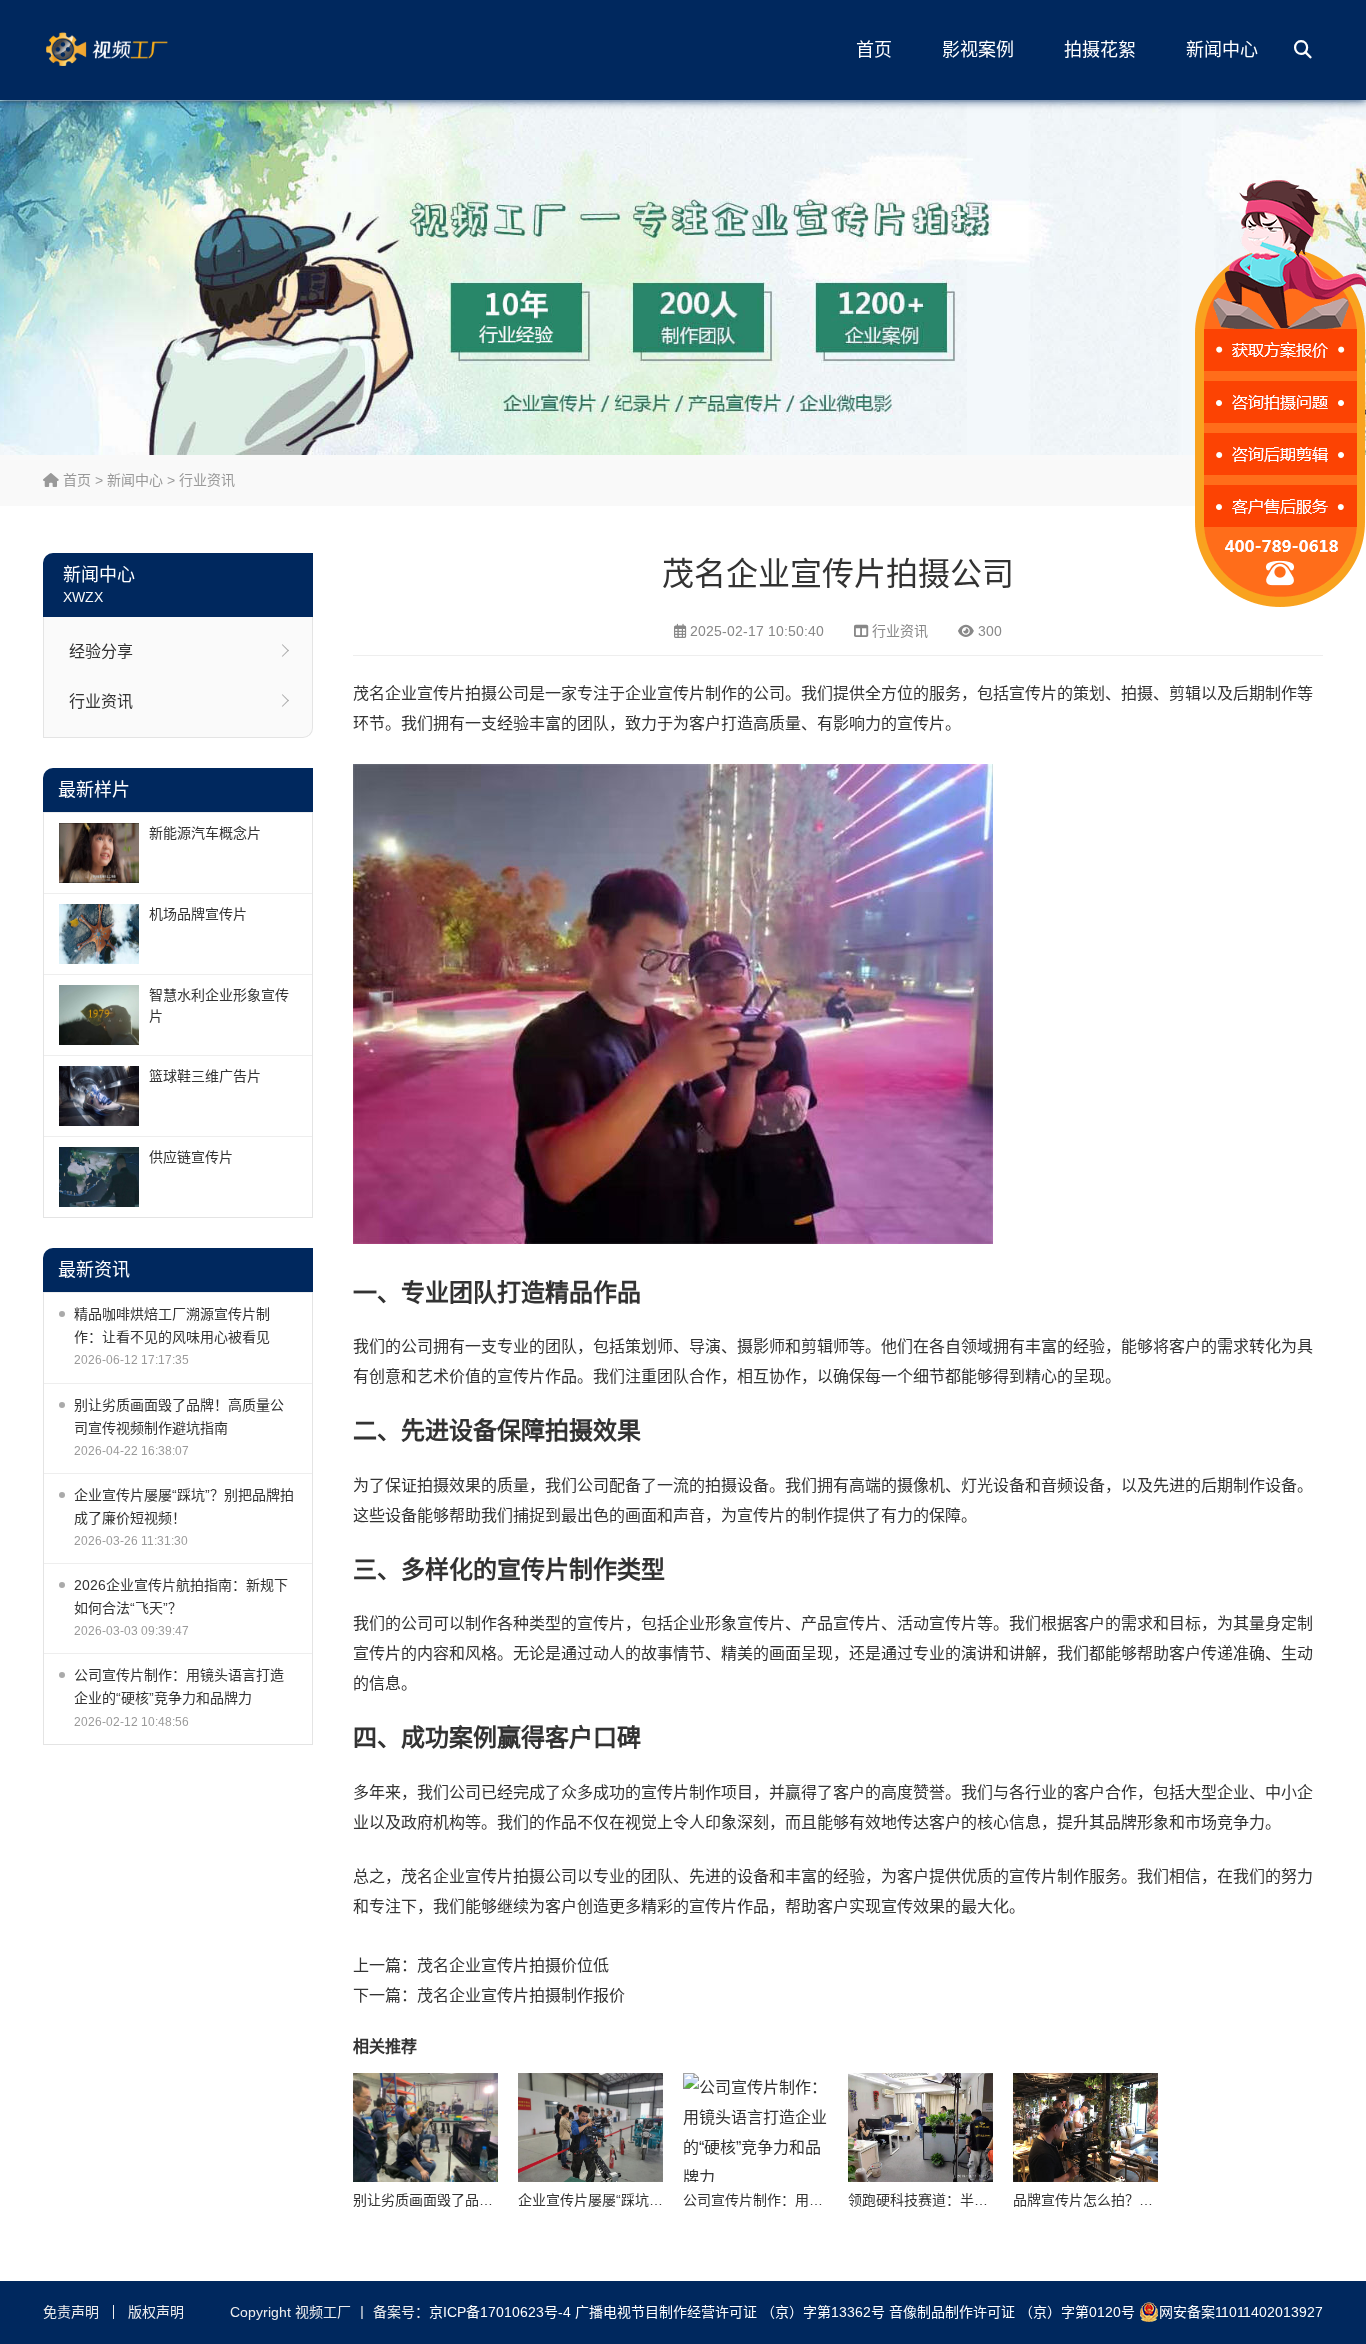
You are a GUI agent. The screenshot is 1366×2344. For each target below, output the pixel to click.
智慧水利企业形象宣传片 (219, 1005)
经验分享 (101, 651)
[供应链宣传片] (99, 1177)
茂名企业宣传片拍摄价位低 (513, 1965)
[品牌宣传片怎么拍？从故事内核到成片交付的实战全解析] (1085, 2127)
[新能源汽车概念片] (99, 853)
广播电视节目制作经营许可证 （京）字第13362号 (730, 2312)
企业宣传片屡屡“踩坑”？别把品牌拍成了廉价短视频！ (184, 1506)
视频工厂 (138, 50)
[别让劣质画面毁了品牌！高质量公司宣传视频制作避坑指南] (425, 2127)
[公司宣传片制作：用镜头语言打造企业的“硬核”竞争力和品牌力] (755, 2127)
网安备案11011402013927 (1241, 2312)
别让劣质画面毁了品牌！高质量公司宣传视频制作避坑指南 (179, 1416)
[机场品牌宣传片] (99, 934)
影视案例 (978, 50)
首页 (874, 50)
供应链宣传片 (191, 1157)
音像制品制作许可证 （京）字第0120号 (1012, 2312)
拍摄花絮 (1100, 50)
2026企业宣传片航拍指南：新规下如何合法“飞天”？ (181, 1596)
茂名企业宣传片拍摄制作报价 (521, 1995)
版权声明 (156, 2312)
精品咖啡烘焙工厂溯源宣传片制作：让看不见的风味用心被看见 (172, 1325)
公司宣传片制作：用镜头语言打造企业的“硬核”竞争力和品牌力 (179, 1686)
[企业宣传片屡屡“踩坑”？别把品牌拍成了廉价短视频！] (590, 2127)
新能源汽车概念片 (205, 833)
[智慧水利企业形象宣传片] (99, 1015)
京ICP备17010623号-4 (500, 2312)
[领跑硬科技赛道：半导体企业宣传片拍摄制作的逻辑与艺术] (920, 2127)
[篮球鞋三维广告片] (99, 1096)
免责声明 (71, 2312)
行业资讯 (207, 480)
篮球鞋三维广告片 (205, 1076)
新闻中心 (1222, 50)
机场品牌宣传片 (198, 914)
